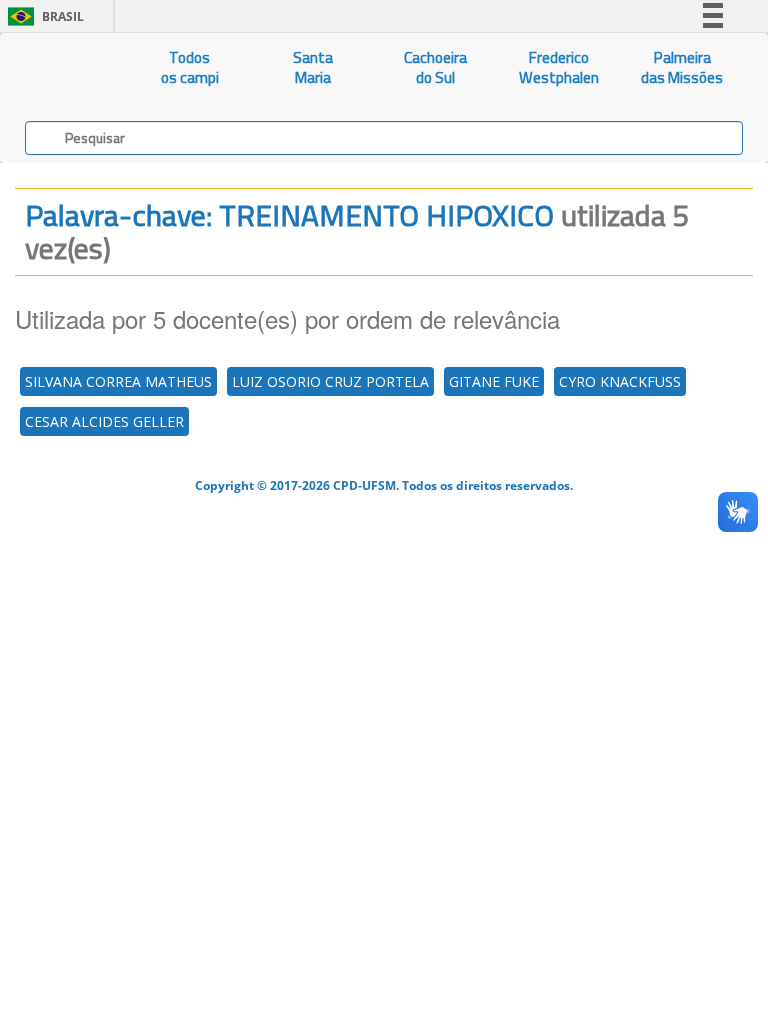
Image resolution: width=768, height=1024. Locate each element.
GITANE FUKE (494, 381)
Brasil (42, 16)
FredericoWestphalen (559, 67)
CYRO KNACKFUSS (620, 381)
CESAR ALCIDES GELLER (104, 421)
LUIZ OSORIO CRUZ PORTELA (330, 381)
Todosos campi (190, 67)
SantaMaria (313, 67)
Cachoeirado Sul (435, 67)
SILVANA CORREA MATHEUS (118, 381)
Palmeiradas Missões (682, 67)
